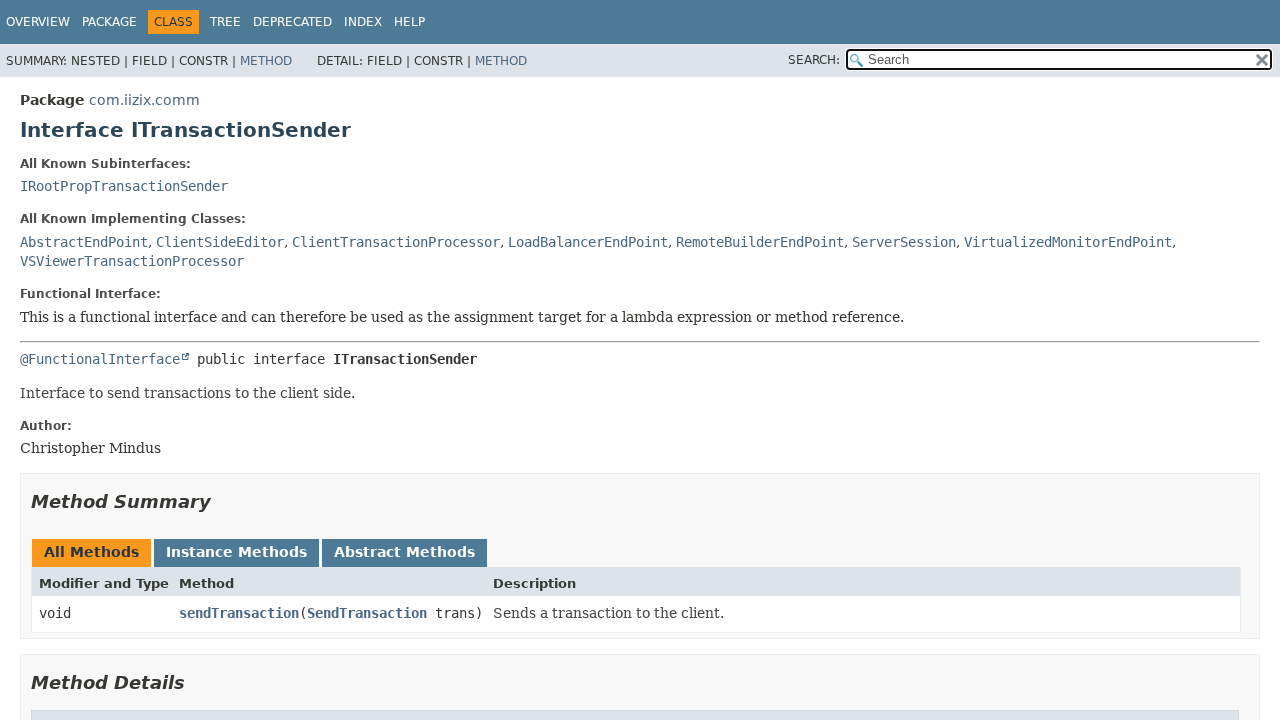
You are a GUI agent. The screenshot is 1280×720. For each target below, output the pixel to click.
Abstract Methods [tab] (404, 552)
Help (409, 22)
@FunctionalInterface (100, 359)
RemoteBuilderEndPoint (760, 242)
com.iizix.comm (144, 100)
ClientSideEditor (220, 242)
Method (266, 61)
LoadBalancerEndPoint (588, 242)
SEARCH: (814, 60)
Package (109, 22)
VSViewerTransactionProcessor (132, 261)
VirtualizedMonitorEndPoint (1068, 242)
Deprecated (292, 22)
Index (363, 22)
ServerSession (904, 242)
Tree (225, 22)
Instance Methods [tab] (236, 552)
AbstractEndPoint (84, 242)
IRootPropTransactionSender (124, 186)
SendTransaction (367, 613)
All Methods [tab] (91, 552)
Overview (38, 22)
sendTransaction (239, 613)
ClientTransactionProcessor (396, 242)
